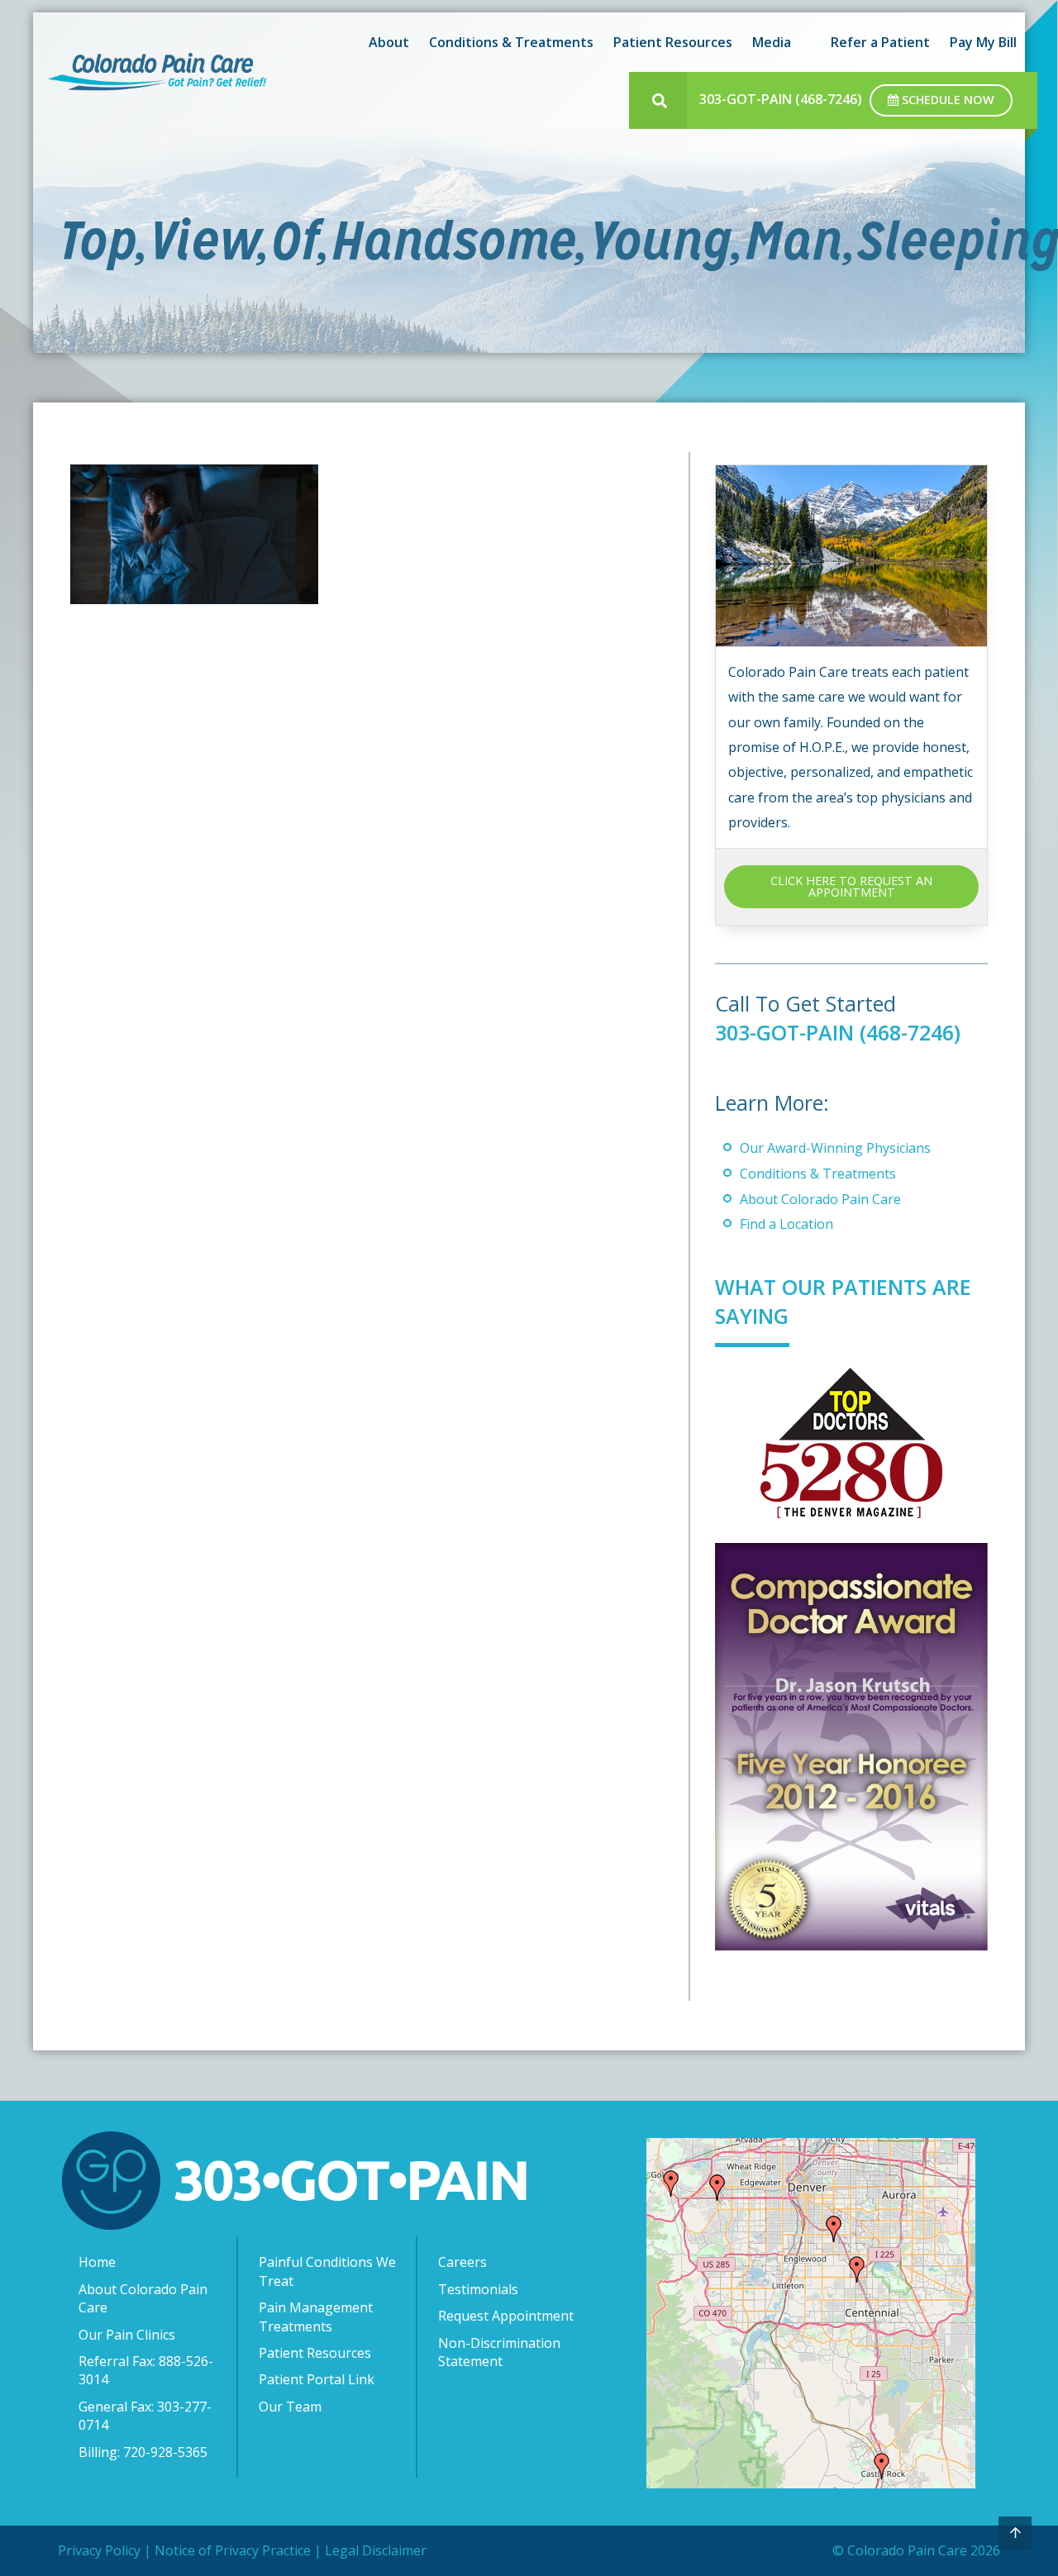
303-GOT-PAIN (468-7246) (781, 99)
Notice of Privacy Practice (233, 2550)
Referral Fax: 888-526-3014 (146, 2370)
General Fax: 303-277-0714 (145, 2416)
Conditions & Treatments (818, 1174)
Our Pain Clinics (127, 2335)
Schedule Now (946, 100)
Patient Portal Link (317, 2379)
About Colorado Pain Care (820, 1199)
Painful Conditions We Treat (327, 2271)
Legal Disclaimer (376, 2550)
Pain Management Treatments (316, 2316)
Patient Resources (315, 2353)
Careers (462, 2262)
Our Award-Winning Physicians (835, 1148)
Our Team (290, 2407)
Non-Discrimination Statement (499, 2352)
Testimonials (478, 2289)
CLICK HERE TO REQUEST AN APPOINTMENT (851, 886)
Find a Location (786, 1224)
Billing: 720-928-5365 (143, 2452)
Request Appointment (506, 2316)
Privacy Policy (99, 2550)
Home (97, 2262)
